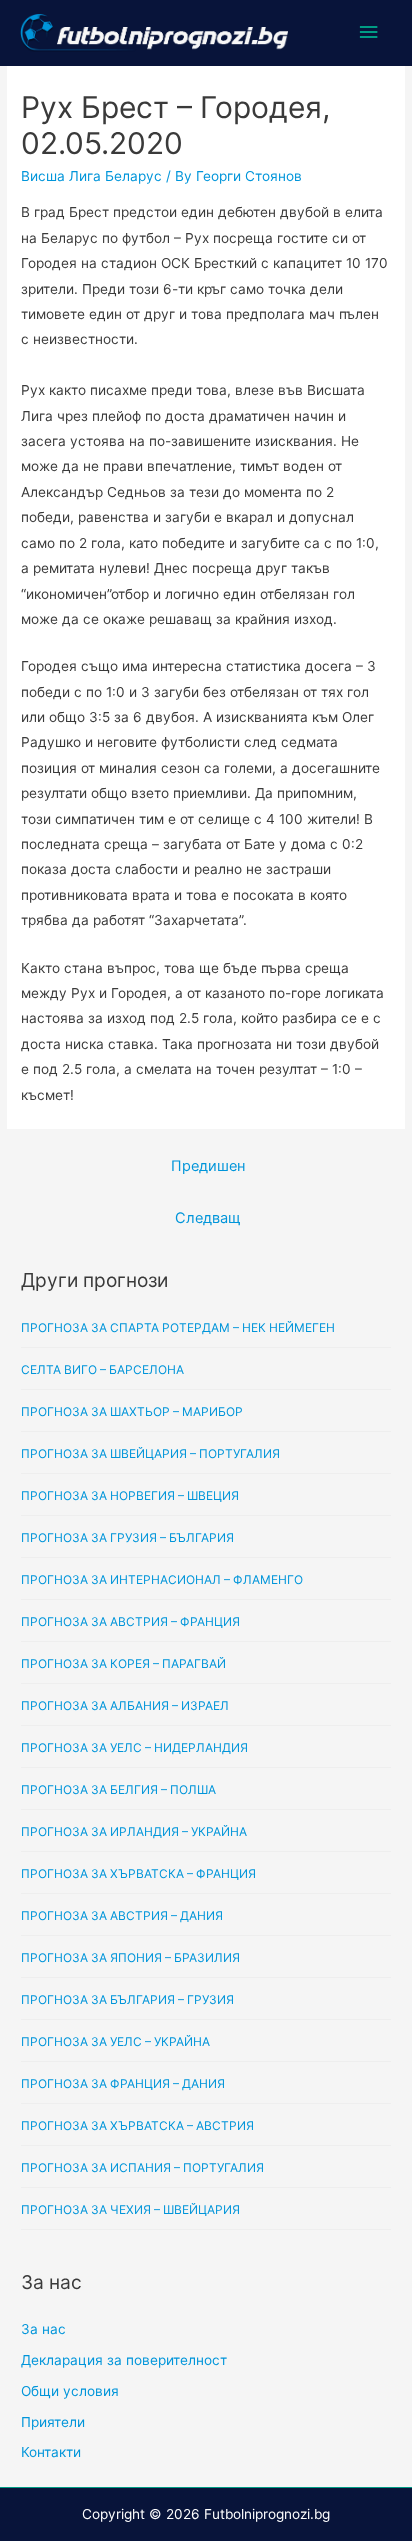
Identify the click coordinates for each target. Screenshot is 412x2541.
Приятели (53, 2422)
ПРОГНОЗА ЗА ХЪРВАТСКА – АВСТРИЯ (137, 2125)
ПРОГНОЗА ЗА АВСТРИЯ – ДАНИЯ (122, 1915)
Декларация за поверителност (124, 2360)
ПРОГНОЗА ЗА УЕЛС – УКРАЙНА (115, 2041)
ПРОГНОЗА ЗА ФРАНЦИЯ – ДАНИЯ (123, 2083)
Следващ (208, 1218)
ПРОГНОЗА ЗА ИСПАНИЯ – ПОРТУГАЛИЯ (142, 2167)
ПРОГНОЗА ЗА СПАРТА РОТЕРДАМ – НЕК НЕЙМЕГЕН (178, 1327)
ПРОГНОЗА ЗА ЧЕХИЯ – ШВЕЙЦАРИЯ (130, 2209)
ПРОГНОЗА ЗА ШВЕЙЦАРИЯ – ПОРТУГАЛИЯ (150, 1453)
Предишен (208, 1166)
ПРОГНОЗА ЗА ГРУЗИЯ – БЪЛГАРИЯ (127, 1537)
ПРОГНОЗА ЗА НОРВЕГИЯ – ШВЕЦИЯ (130, 1495)
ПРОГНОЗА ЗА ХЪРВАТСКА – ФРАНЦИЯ (138, 1873)
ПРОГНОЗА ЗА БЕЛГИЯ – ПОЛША (118, 1789)
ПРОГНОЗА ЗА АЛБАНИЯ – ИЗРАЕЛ (125, 1705)
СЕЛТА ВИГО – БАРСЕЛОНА (102, 1369)
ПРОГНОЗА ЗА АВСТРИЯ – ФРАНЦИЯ (130, 1621)
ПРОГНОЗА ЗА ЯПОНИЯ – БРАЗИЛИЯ (130, 1957)
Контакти (51, 2452)
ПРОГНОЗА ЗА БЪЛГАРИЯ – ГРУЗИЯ (127, 1999)
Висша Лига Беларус (91, 176)
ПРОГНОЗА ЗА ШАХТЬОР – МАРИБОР (132, 1411)
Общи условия (70, 2391)
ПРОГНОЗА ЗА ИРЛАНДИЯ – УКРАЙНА (134, 1831)
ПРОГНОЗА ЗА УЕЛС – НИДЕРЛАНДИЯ (134, 1747)
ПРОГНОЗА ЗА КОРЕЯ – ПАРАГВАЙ (123, 1663)
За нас (43, 2329)
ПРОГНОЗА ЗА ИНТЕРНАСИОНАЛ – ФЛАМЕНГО (162, 1579)
